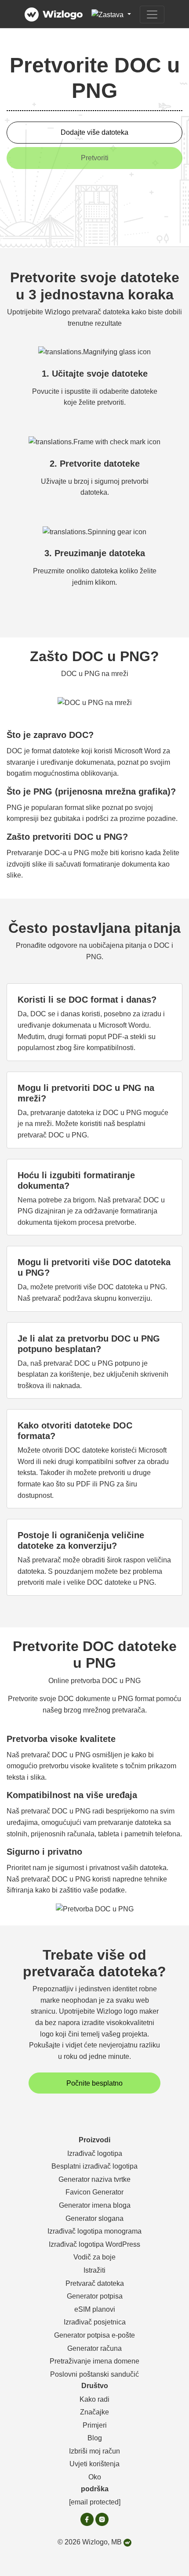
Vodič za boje (94, 2257)
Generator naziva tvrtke (94, 2179)
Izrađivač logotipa (95, 2153)
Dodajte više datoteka (94, 132)
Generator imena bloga (95, 2205)
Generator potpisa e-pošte (94, 2335)
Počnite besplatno (94, 2083)
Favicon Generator (94, 2192)
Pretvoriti (95, 158)
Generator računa (94, 2348)
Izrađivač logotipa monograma (94, 2231)
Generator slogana (94, 2218)
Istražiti (94, 2270)
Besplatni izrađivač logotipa (94, 2166)
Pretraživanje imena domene (94, 2361)
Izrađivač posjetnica (95, 2322)
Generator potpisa (95, 2296)
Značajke (94, 2412)
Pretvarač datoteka (95, 2283)
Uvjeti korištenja (94, 2464)
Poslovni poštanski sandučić (94, 2374)
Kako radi (94, 2399)
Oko (95, 2477)
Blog (95, 2438)
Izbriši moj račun (94, 2451)
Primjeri (95, 2425)
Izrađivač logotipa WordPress (94, 2244)
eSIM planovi (95, 2309)
